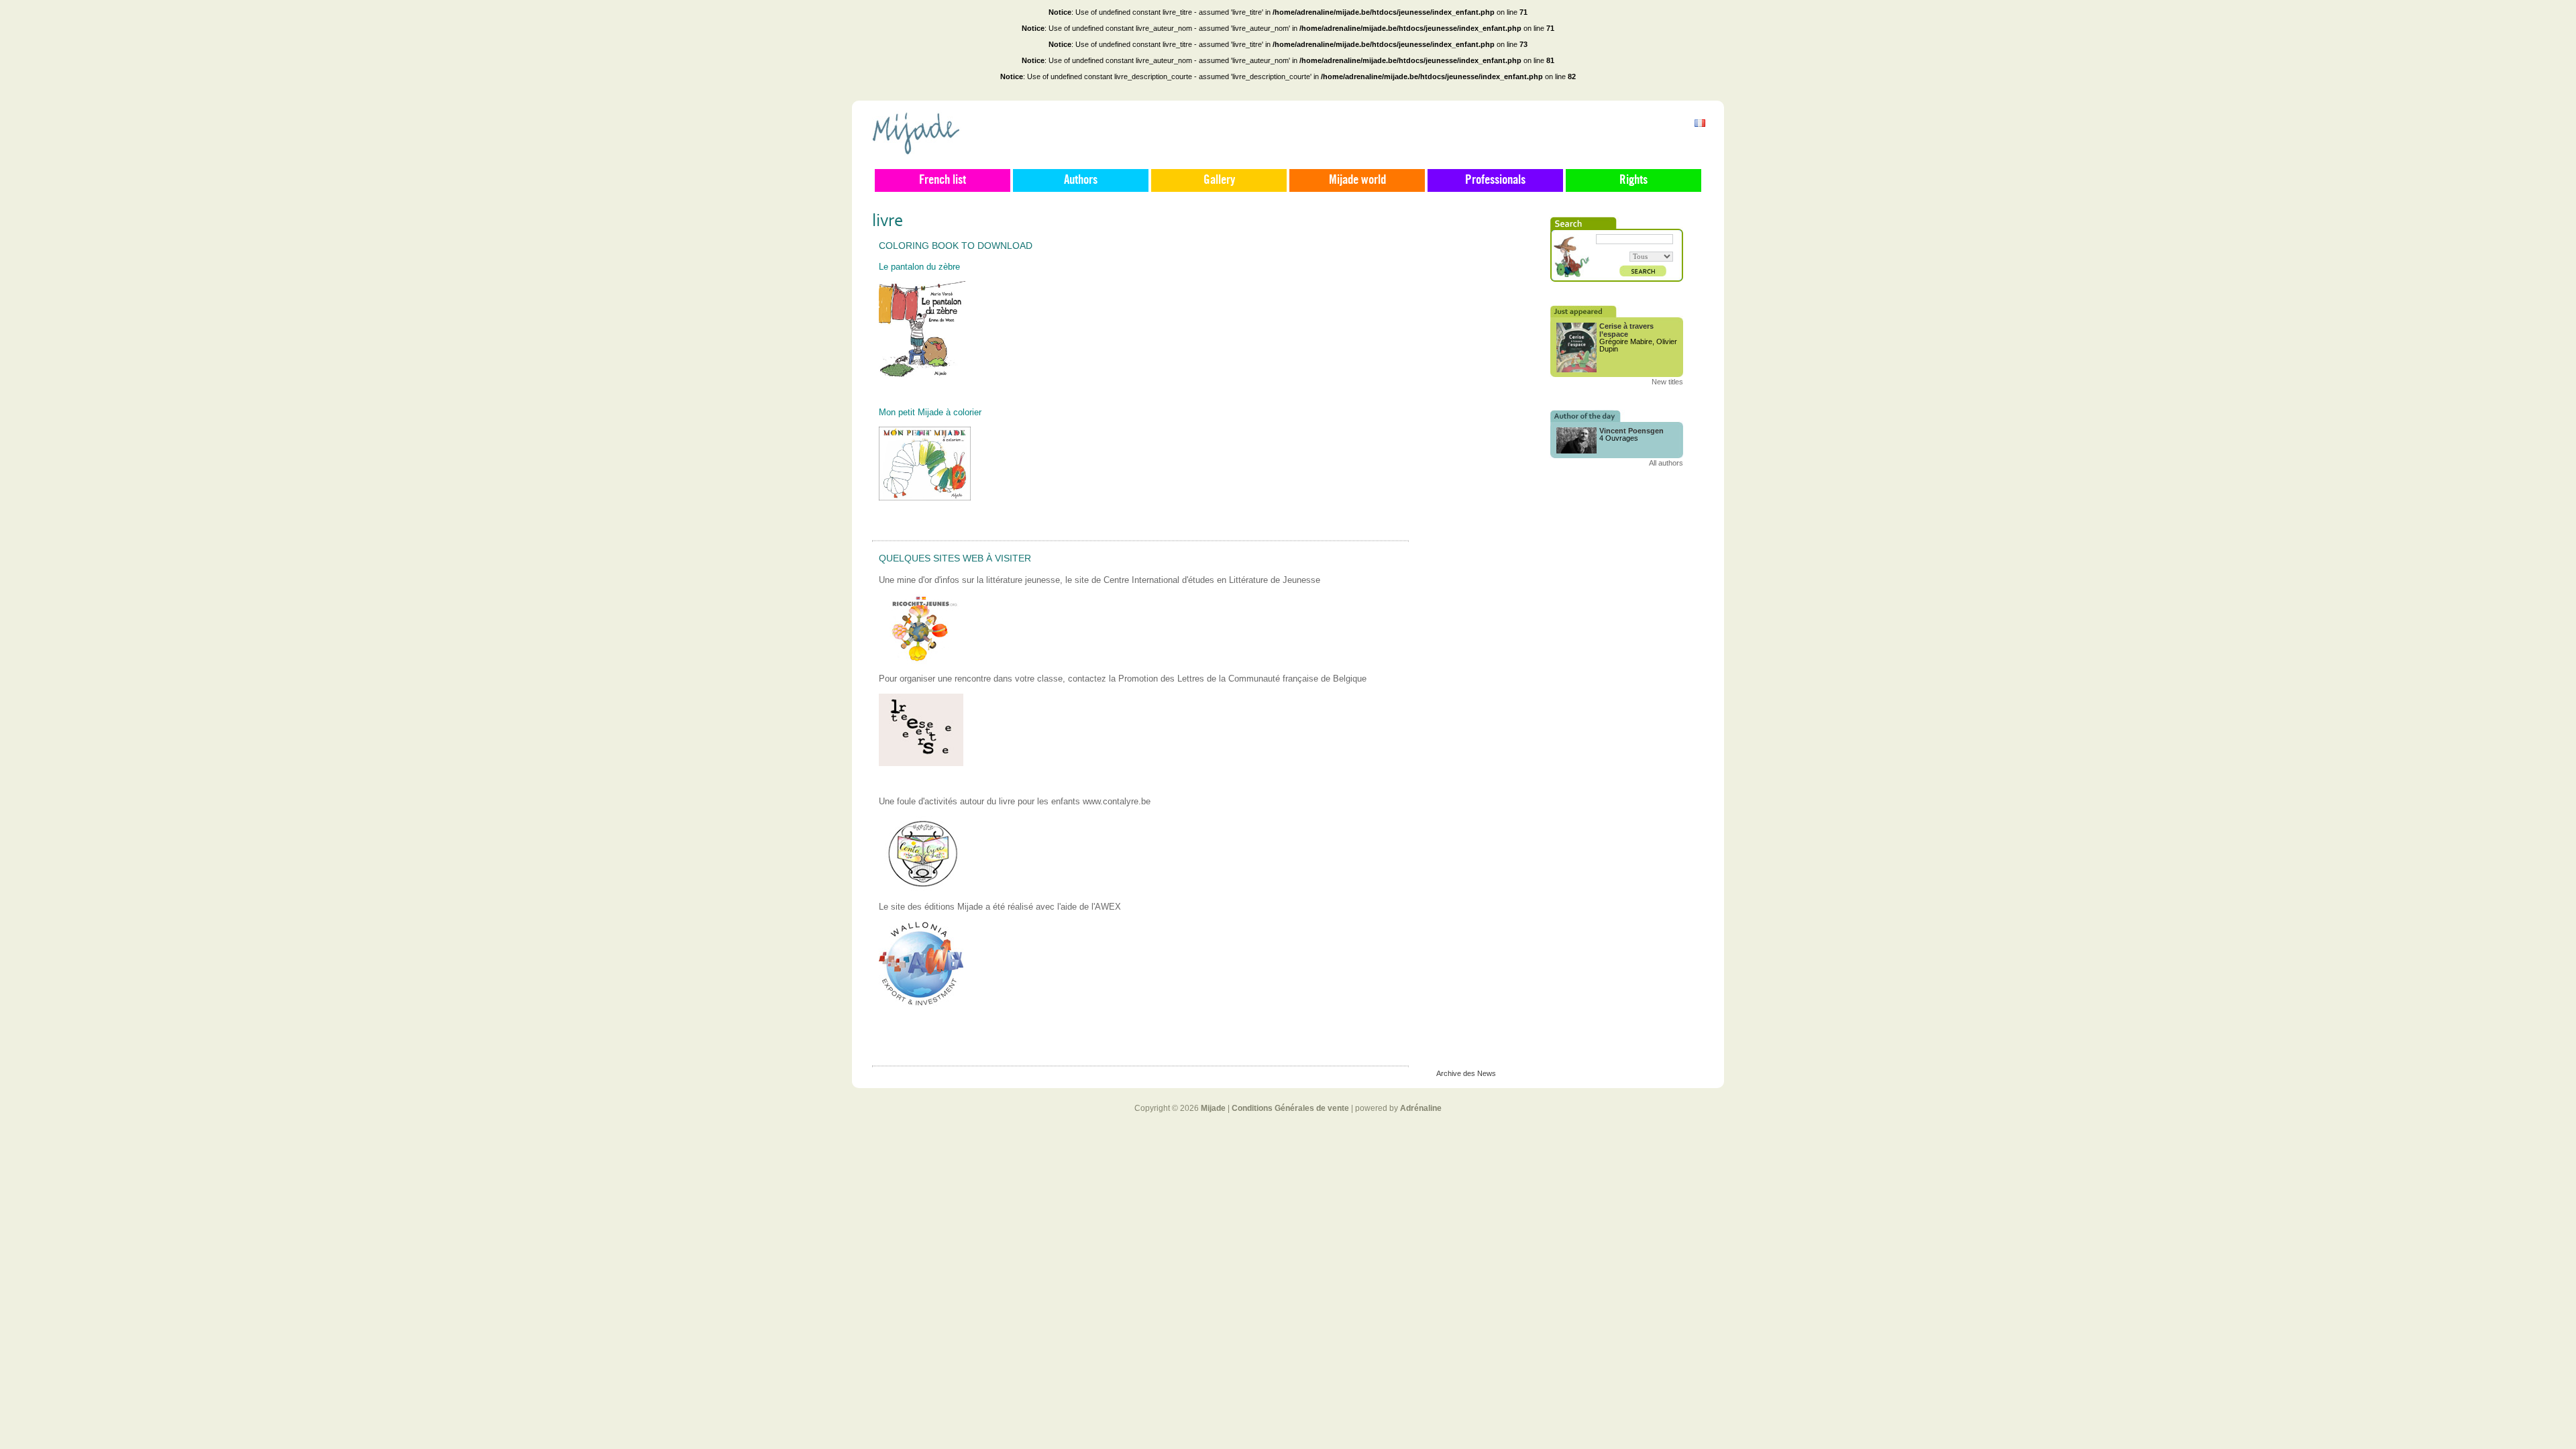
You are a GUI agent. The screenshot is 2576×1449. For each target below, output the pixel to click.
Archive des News (1466, 1073)
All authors (1666, 463)
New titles (1667, 382)
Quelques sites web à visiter (955, 558)
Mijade (1213, 1108)
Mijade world (1357, 180)
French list (943, 180)
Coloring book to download (956, 246)
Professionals (1495, 180)
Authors (1081, 180)
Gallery (1219, 180)
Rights (1633, 180)
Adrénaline (1421, 1108)
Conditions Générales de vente (1290, 1108)
